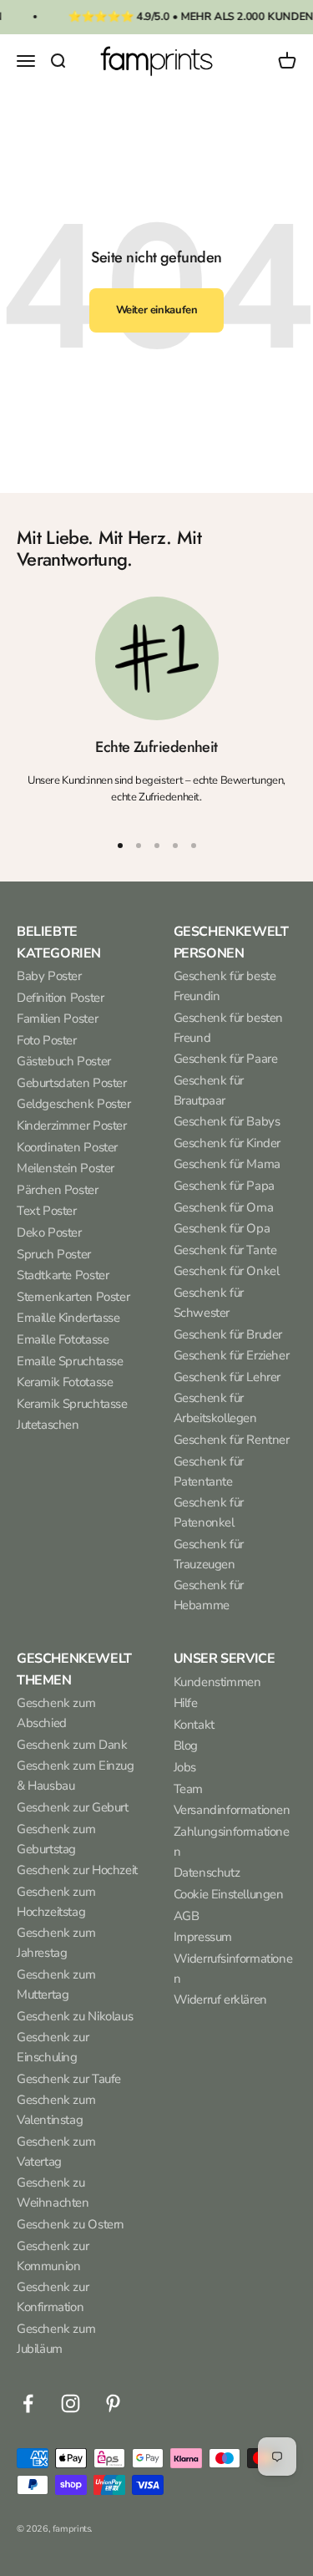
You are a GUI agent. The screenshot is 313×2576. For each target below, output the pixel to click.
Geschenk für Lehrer (227, 1377)
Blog (186, 1745)
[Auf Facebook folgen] (28, 2403)
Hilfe (186, 1703)
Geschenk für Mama (227, 1164)
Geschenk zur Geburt (73, 1807)
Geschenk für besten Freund (229, 1028)
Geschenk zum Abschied (56, 1713)
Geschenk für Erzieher (232, 1355)
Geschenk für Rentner (232, 1440)
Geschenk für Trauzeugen (209, 1554)
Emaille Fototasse (63, 1339)
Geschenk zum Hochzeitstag (56, 1902)
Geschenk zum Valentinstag (56, 2110)
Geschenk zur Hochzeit (77, 1870)
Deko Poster (49, 1232)
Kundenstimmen (217, 1682)
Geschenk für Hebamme (209, 1595)
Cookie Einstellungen (229, 1894)
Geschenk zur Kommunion (53, 2256)
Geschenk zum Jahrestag (56, 1943)
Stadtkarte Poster (63, 1275)
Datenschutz (207, 1872)
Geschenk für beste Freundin (225, 986)
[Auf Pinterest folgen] (113, 2403)
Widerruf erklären (220, 1999)
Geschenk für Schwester (209, 1303)
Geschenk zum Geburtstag (56, 1839)
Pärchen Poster (58, 1190)
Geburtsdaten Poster (72, 1083)
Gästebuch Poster (64, 1061)
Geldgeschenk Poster (74, 1104)
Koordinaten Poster (67, 1147)
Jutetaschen (48, 1425)
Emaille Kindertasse (68, 1318)
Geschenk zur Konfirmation (53, 2297)
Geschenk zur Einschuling (53, 2047)
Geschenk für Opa (222, 1228)
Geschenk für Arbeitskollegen (215, 1408)
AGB (187, 1916)
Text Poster (47, 1211)
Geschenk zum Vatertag (56, 2152)
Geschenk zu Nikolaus (75, 2016)
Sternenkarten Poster (73, 1297)
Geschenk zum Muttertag (56, 1984)
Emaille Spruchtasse (70, 1361)
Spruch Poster (54, 1254)
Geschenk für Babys (227, 1121)
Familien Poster (57, 1019)
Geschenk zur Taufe (69, 2079)
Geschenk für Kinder (227, 1143)
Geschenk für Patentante (209, 1471)
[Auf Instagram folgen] (71, 2403)
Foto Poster (47, 1040)
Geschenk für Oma (224, 1207)
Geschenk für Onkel (227, 1271)
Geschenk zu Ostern (71, 2224)
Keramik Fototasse (65, 1382)
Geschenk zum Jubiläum (56, 2339)
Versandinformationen (232, 1810)
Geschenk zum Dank (72, 1745)
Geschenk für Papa (224, 1186)
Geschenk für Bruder (228, 1334)
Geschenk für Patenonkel (209, 1512)
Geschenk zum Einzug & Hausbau (76, 1776)
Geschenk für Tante (225, 1250)
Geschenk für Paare (226, 1059)
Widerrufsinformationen (233, 1969)
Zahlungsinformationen (232, 1842)
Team (188, 1789)
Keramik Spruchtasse (72, 1404)
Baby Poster (49, 976)
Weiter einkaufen (157, 310)
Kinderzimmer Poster (72, 1125)
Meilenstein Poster (66, 1168)
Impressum (203, 1937)
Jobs (185, 1767)
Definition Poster (60, 998)
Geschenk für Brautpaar (209, 1090)
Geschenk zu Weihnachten (53, 2192)
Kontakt (194, 1725)
